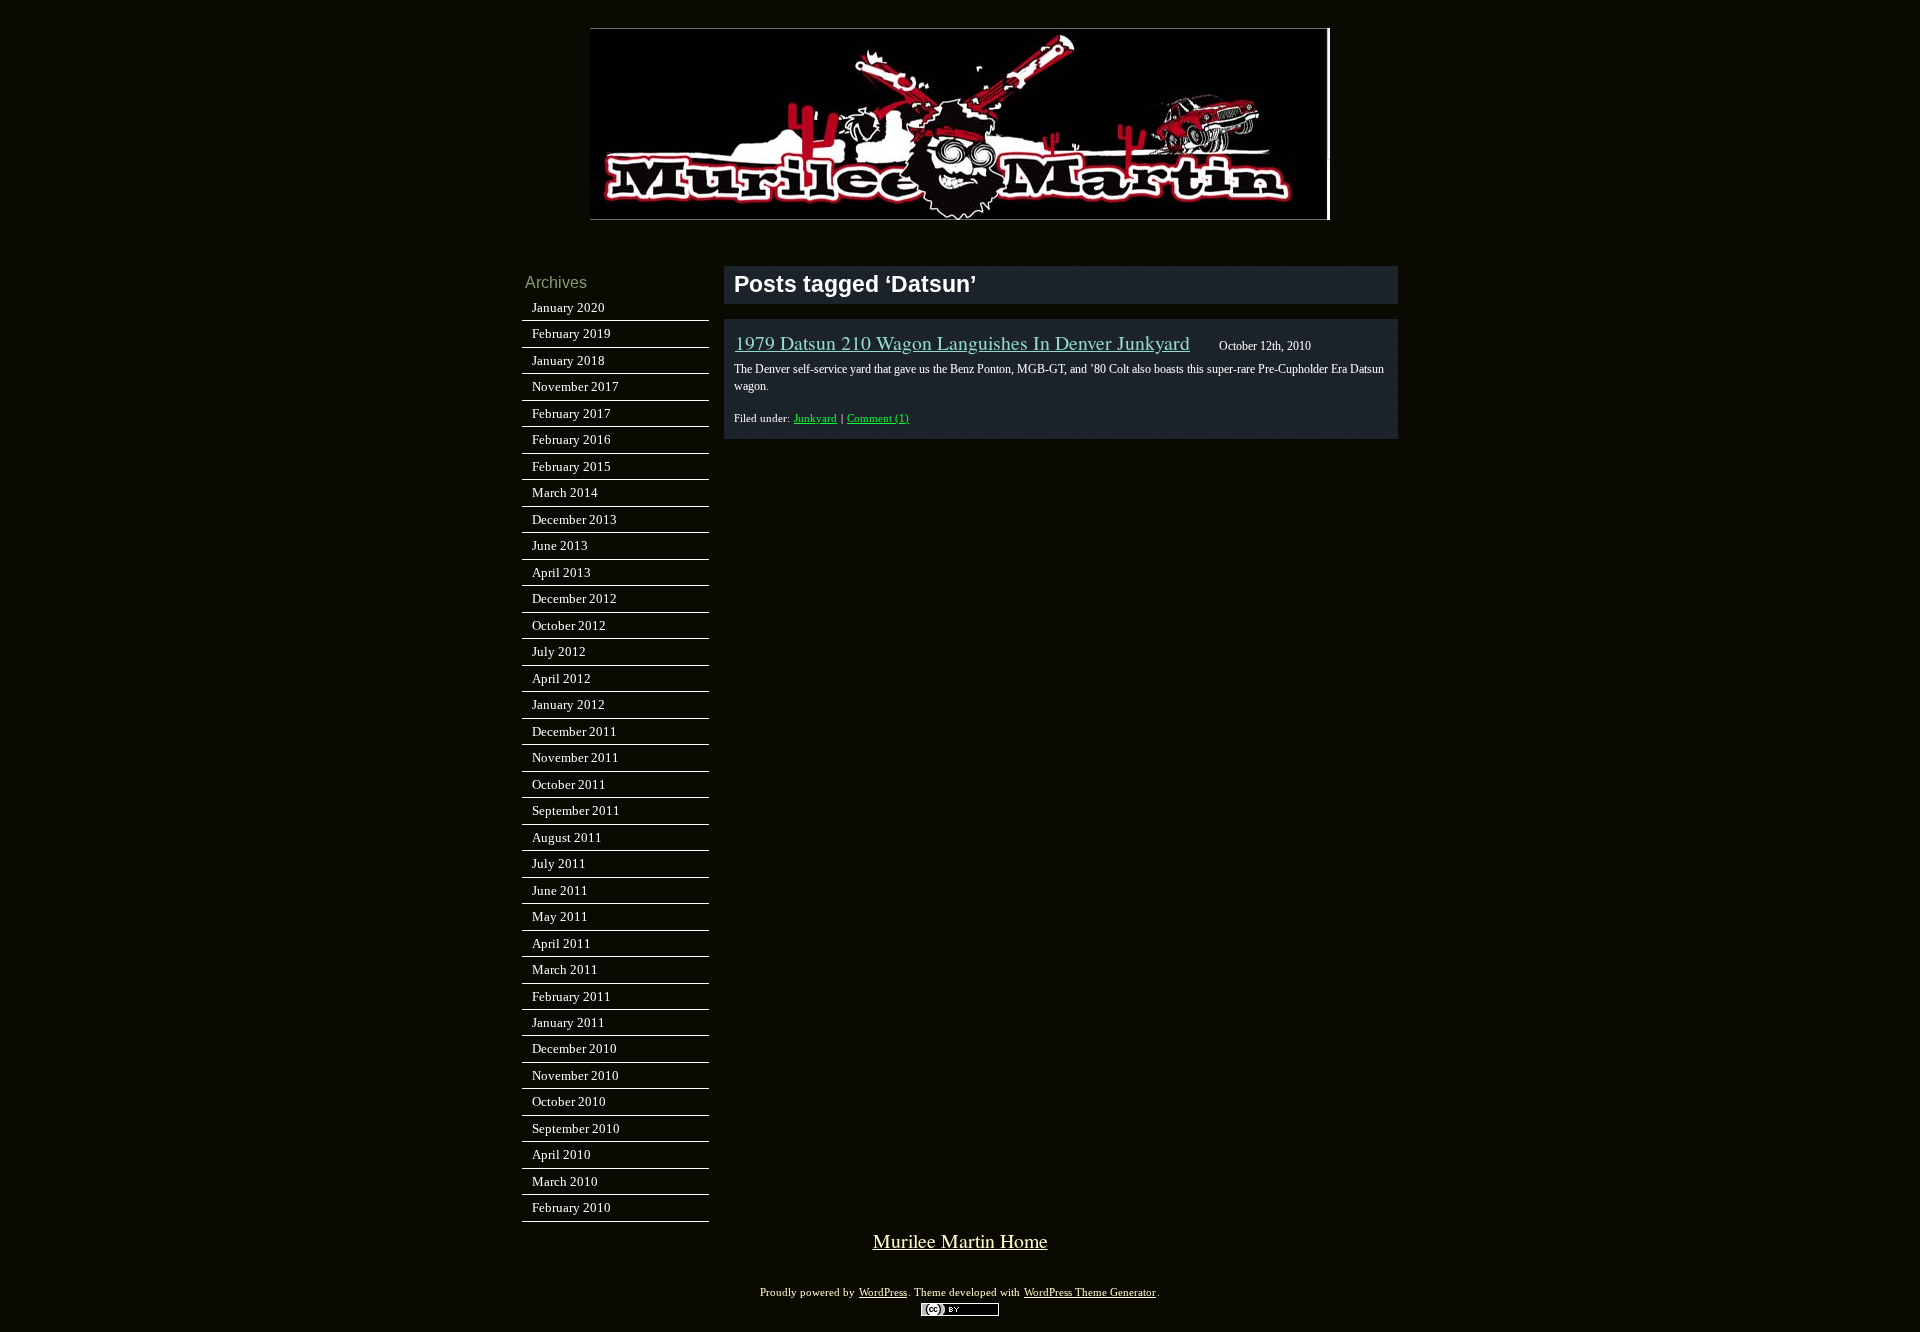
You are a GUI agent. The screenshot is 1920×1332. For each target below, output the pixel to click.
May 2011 (560, 916)
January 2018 (568, 360)
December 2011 (574, 731)
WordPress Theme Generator (1090, 1292)
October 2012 (569, 625)
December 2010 (574, 1048)
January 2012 (568, 704)
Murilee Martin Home (960, 1240)
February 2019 (571, 333)
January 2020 (568, 307)
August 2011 (567, 837)
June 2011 (560, 890)
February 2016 (571, 439)
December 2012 (574, 598)
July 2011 (559, 863)
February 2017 (571, 413)
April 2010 (561, 1154)
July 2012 (559, 651)
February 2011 (571, 996)
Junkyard (815, 418)
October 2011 (569, 784)
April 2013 (561, 572)
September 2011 (576, 810)
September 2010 (576, 1128)
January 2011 (568, 1022)
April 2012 (561, 678)
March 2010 (565, 1181)
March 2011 (565, 969)
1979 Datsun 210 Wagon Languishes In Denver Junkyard (962, 342)
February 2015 (571, 466)
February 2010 (571, 1207)
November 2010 (575, 1075)
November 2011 (575, 757)
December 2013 (574, 519)
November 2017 (575, 386)
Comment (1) (878, 418)
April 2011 (561, 943)
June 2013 (560, 545)
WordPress (883, 1292)
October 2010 (569, 1101)
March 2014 (565, 492)
